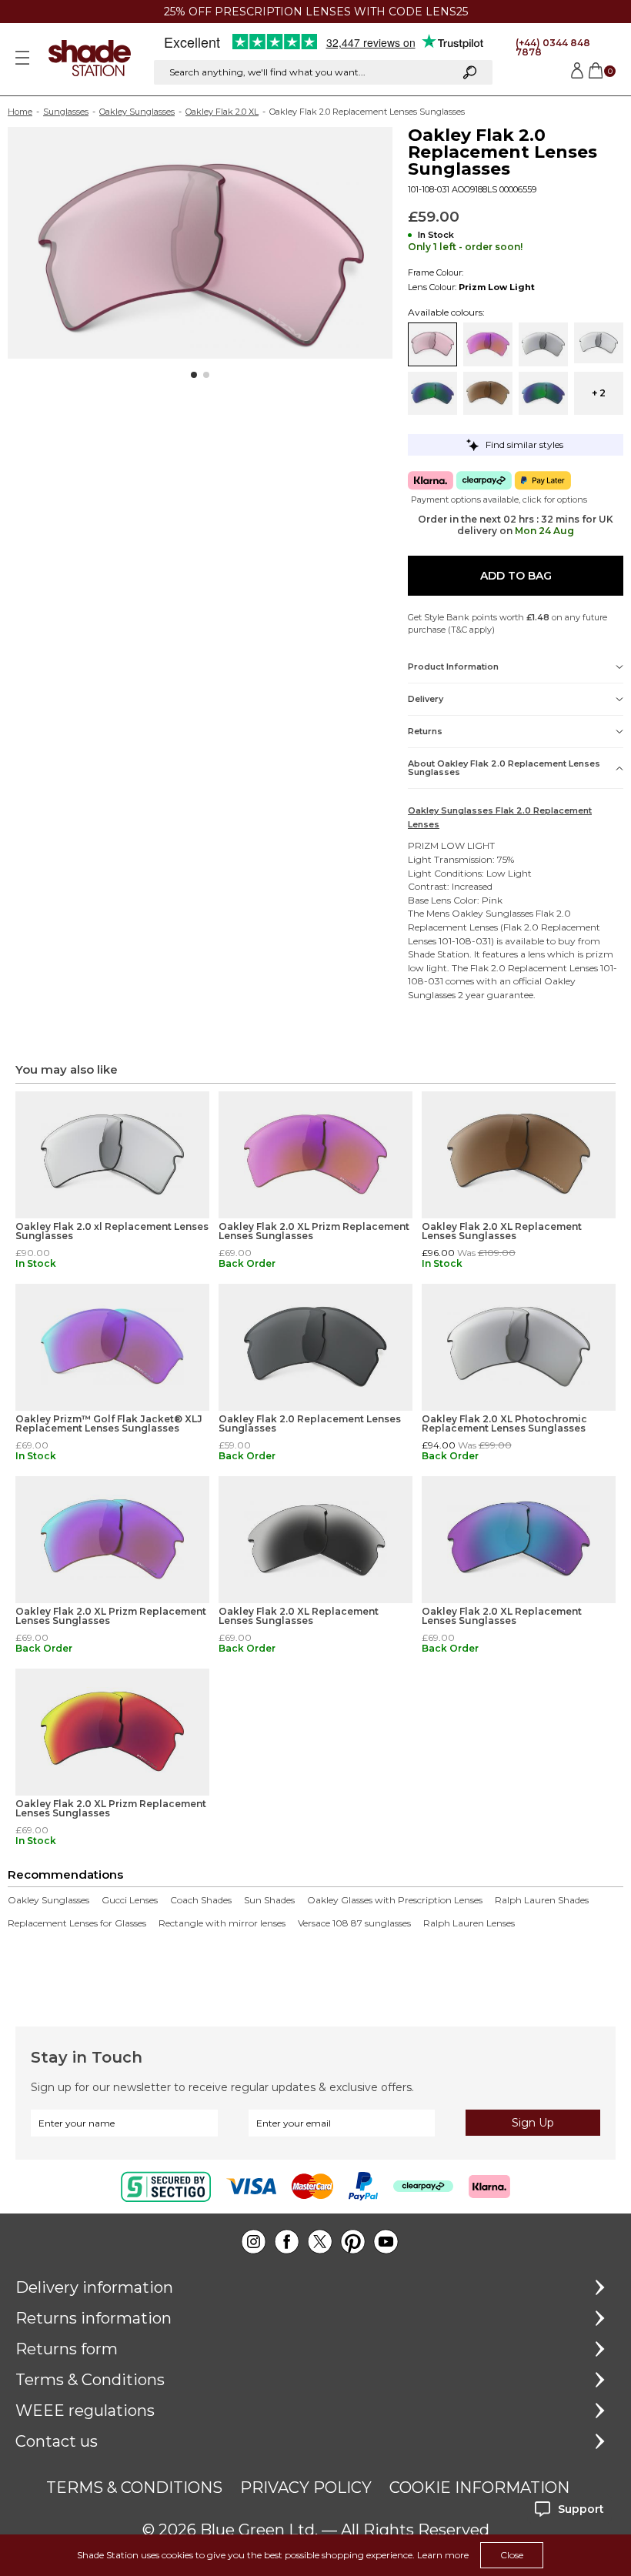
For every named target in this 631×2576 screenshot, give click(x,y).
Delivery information (94, 2287)
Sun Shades (269, 1900)
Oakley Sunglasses (137, 112)
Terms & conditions (134, 2487)
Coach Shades (201, 1900)
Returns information (93, 2318)
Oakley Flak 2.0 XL (222, 112)
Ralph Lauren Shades (542, 1900)
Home (20, 112)
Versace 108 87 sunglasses (354, 1923)
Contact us (57, 2441)
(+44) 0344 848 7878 (553, 47)
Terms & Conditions (90, 2380)
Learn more (443, 2555)
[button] (194, 375)
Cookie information (479, 2487)
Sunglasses (66, 112)
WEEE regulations (85, 2411)
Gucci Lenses (130, 1900)
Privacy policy (306, 2487)
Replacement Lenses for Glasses (77, 1923)
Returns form (67, 2349)
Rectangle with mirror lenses (222, 1923)
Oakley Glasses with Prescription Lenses (395, 1900)
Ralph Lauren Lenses (469, 1923)
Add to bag (516, 576)
